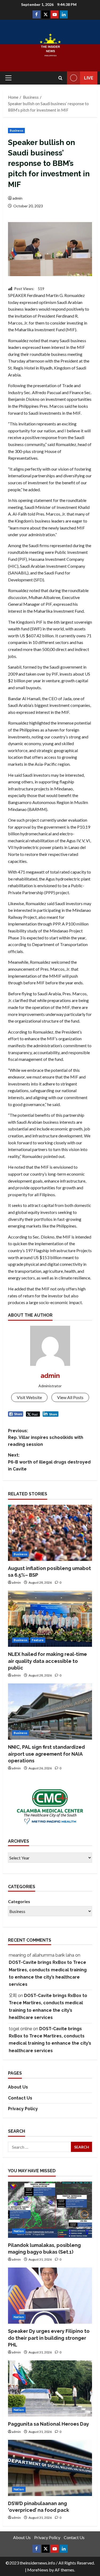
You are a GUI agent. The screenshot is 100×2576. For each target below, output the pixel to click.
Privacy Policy (23, 2109)
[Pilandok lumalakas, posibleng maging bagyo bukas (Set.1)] (50, 2210)
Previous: (46, 1438)
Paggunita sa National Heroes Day (49, 2424)
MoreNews (38, 2570)
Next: (49, 1462)
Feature (38, 1640)
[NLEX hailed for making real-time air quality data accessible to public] (50, 1619)
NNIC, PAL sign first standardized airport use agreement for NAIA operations (46, 1754)
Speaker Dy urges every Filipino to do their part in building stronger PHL (49, 2338)
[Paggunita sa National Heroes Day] (50, 2388)
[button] (8, 78)
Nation (19, 2231)
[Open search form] (60, 78)
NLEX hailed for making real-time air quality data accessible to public (47, 1661)
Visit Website (29, 1397)
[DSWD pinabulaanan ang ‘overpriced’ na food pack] (50, 2468)
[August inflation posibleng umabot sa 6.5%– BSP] (50, 1533)
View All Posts (70, 1397)
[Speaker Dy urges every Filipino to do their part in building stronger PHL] (50, 2296)
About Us (18, 2087)
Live (89, 78)
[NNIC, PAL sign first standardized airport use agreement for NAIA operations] (50, 1712)
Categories (19, 1901)
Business (16, 130)
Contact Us (20, 2098)
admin (17, 198)
